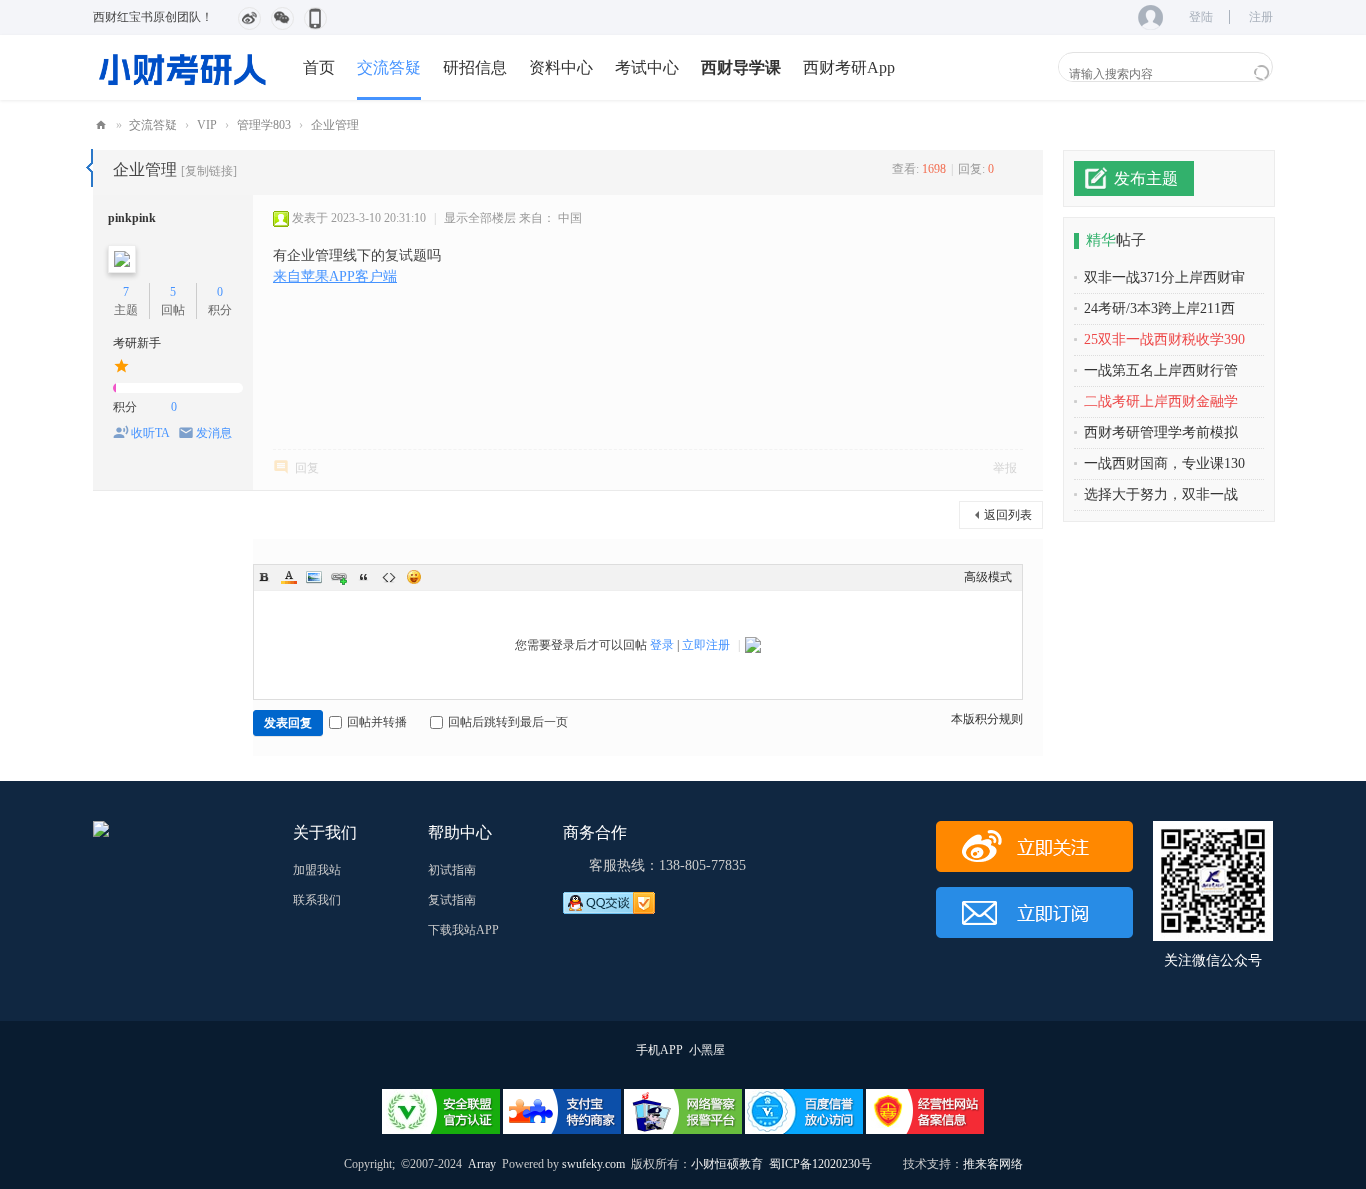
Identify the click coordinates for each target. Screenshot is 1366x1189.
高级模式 (988, 577)
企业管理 (335, 125)
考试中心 (647, 67)
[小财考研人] (183, 67)
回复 (307, 468)
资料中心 (561, 67)
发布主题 (1146, 178)
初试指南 (452, 870)
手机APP (659, 1050)
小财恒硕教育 (727, 1164)
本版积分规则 (987, 719)
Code (389, 577)
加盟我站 (317, 870)
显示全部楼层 (480, 218)
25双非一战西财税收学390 (1164, 339)
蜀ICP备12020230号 (820, 1164)
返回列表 (1008, 515)
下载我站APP (463, 930)
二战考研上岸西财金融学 (1161, 401)
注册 (1261, 17)
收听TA (150, 433)
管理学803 (264, 125)
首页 (319, 67)
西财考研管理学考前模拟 (1161, 432)
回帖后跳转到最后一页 (508, 722)
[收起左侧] (89, 168)
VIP (207, 125)
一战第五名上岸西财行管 (1161, 370)
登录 (662, 645)
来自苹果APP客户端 (335, 276)
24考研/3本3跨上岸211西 (1159, 308)
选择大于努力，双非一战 (1161, 494)
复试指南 (452, 900)
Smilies (414, 577)
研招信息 (475, 67)
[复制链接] (209, 171)
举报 (1005, 468)
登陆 (1201, 17)
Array (482, 1164)
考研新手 (137, 343)
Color (289, 577)
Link (339, 577)
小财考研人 (101, 125)
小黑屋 (707, 1050)
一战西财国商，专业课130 (1164, 463)
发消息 (214, 433)
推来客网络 (993, 1164)
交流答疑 (389, 67)
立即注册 (706, 645)
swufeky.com (592, 1164)
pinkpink (132, 218)
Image (314, 577)
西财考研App (849, 67)
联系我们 (317, 900)
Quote (364, 577)
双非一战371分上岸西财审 (1164, 277)
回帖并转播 (377, 722)
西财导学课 (741, 67)
